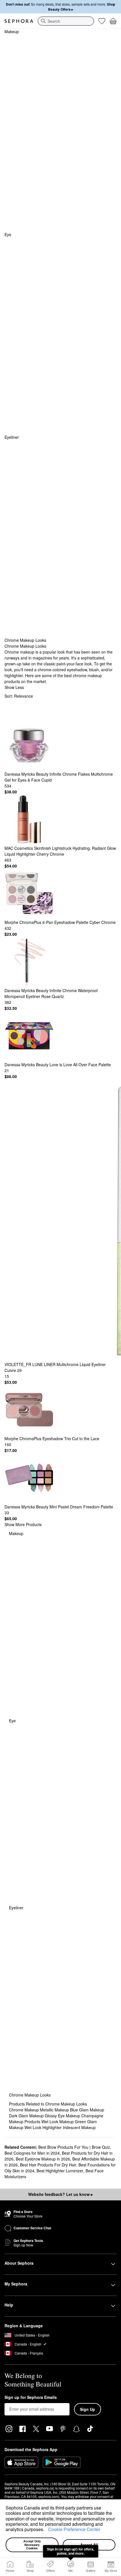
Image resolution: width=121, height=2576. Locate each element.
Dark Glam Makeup (27, 2116)
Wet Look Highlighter (44, 2127)
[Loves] (102, 21)
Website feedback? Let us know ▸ (60, 2194)
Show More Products (23, 1524)
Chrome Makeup (24, 2110)
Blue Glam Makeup (87, 2110)
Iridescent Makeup (79, 2127)
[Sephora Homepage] (19, 21)
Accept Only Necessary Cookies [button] (33, 2545)
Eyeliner (12, 437)
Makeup (12, 31)
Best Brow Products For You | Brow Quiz (74, 2147)
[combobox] (66, 21)
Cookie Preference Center (74, 2529)
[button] (46, 2530)
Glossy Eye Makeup (63, 2116)
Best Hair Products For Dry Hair (48, 2165)
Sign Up (88, 2409)
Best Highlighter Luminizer (60, 2171)
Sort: (19, 696)
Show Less (14, 687)
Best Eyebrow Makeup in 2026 (43, 2159)
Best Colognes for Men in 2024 (32, 2153)
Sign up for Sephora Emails (31, 2397)
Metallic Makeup (55, 2110)
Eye (8, 234)
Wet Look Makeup (58, 2121)
